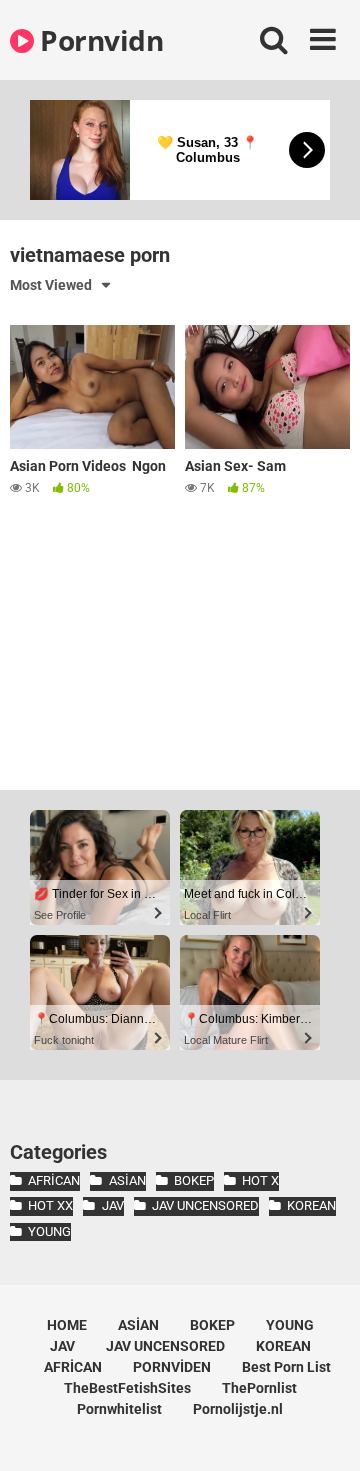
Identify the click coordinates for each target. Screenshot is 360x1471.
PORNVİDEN (172, 1367)
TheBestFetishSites (127, 1388)
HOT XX (50, 1205)
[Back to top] (323, 1430)
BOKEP (194, 1180)
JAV (112, 1205)
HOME (67, 1325)
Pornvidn (98, 40)
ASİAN (127, 1180)
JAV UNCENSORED (205, 1205)
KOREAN (311, 1205)
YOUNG (49, 1231)
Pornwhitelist (119, 1409)
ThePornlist (259, 1388)
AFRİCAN (54, 1180)
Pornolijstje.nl (238, 1409)
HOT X (260, 1180)
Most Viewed (51, 285)
